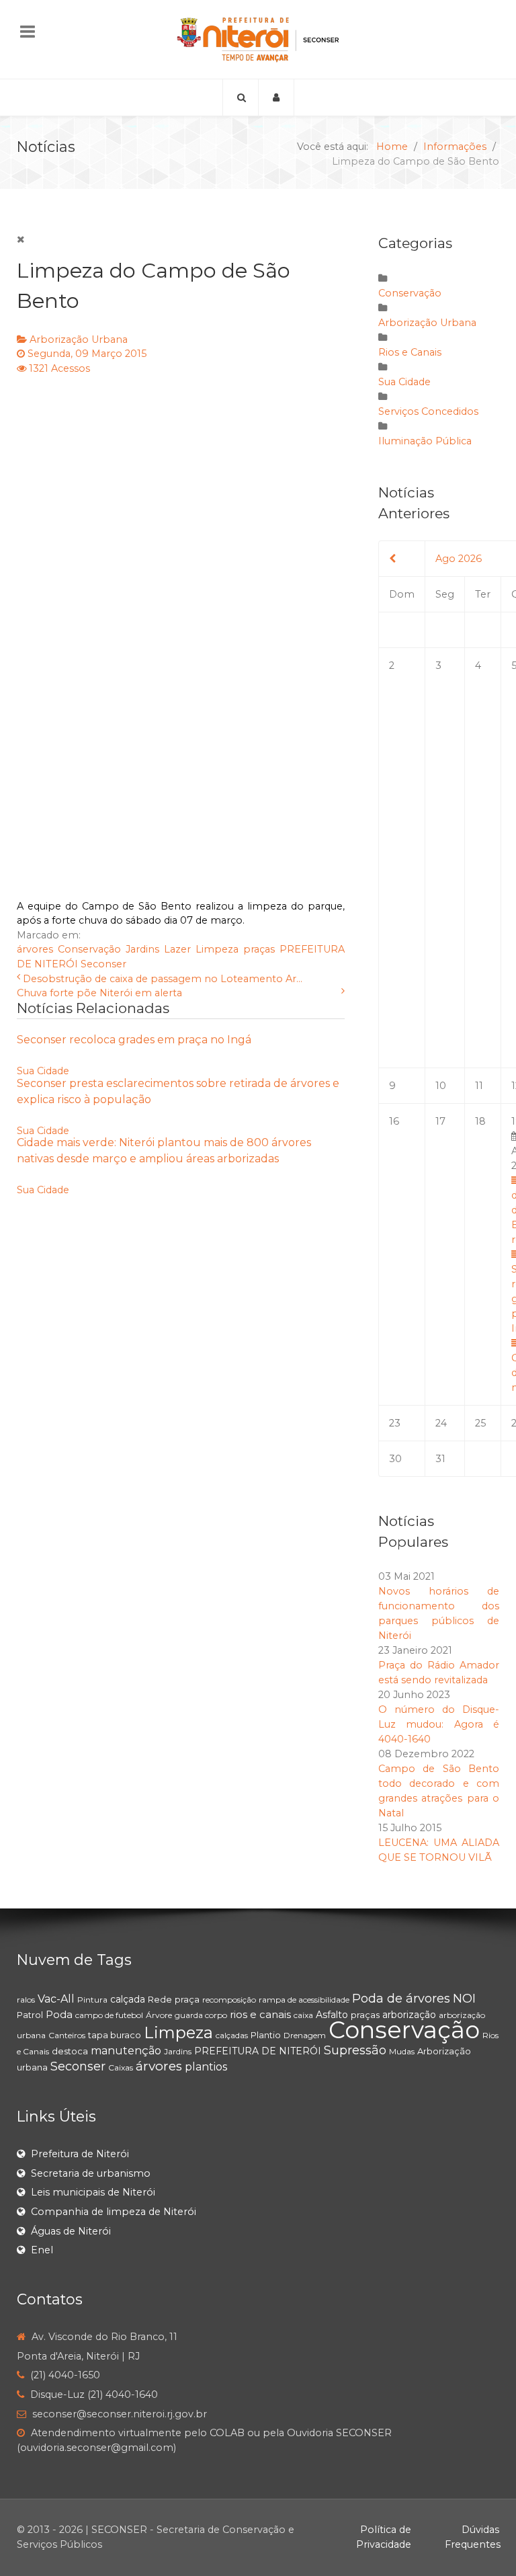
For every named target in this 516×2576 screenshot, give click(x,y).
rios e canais (260, 2014)
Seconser (103, 964)
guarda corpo (201, 2015)
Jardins (142, 949)
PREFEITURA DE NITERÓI (258, 2051)
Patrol (30, 2015)
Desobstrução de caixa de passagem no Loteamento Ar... (163, 979)
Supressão (355, 2050)
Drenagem (305, 2035)
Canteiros (67, 2035)
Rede (160, 1999)
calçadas (232, 2035)
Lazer (177, 949)
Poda (59, 2014)
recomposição (229, 2000)
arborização (409, 2015)
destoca (70, 2051)
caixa (303, 2015)
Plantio (266, 2035)
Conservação (89, 949)
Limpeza (217, 949)
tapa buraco (115, 2035)
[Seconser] (258, 39)
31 (440, 1459)
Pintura (92, 2000)
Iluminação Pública (425, 441)
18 (480, 1121)
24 (441, 1423)
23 (395, 1423)
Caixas (121, 2067)
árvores (35, 949)
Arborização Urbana (79, 339)
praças (259, 949)
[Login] (276, 97)
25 (480, 1423)
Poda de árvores (401, 1999)
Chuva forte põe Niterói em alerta (99, 993)
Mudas (402, 2051)
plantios (206, 2067)
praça (187, 1999)
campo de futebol (109, 2015)
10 (441, 1086)
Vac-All (56, 1999)
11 (479, 1086)
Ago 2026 (459, 559)
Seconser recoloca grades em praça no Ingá (134, 1040)
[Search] (241, 97)
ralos (26, 2000)
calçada (128, 1999)
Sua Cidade (43, 1071)
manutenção (126, 2051)
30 (395, 1459)
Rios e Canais (410, 352)
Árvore (159, 2015)
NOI (464, 1999)
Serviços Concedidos (428, 411)
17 (440, 1121)
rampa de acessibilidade (304, 2000)
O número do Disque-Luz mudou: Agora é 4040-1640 (439, 1724)
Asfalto (332, 2015)
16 (394, 1121)
